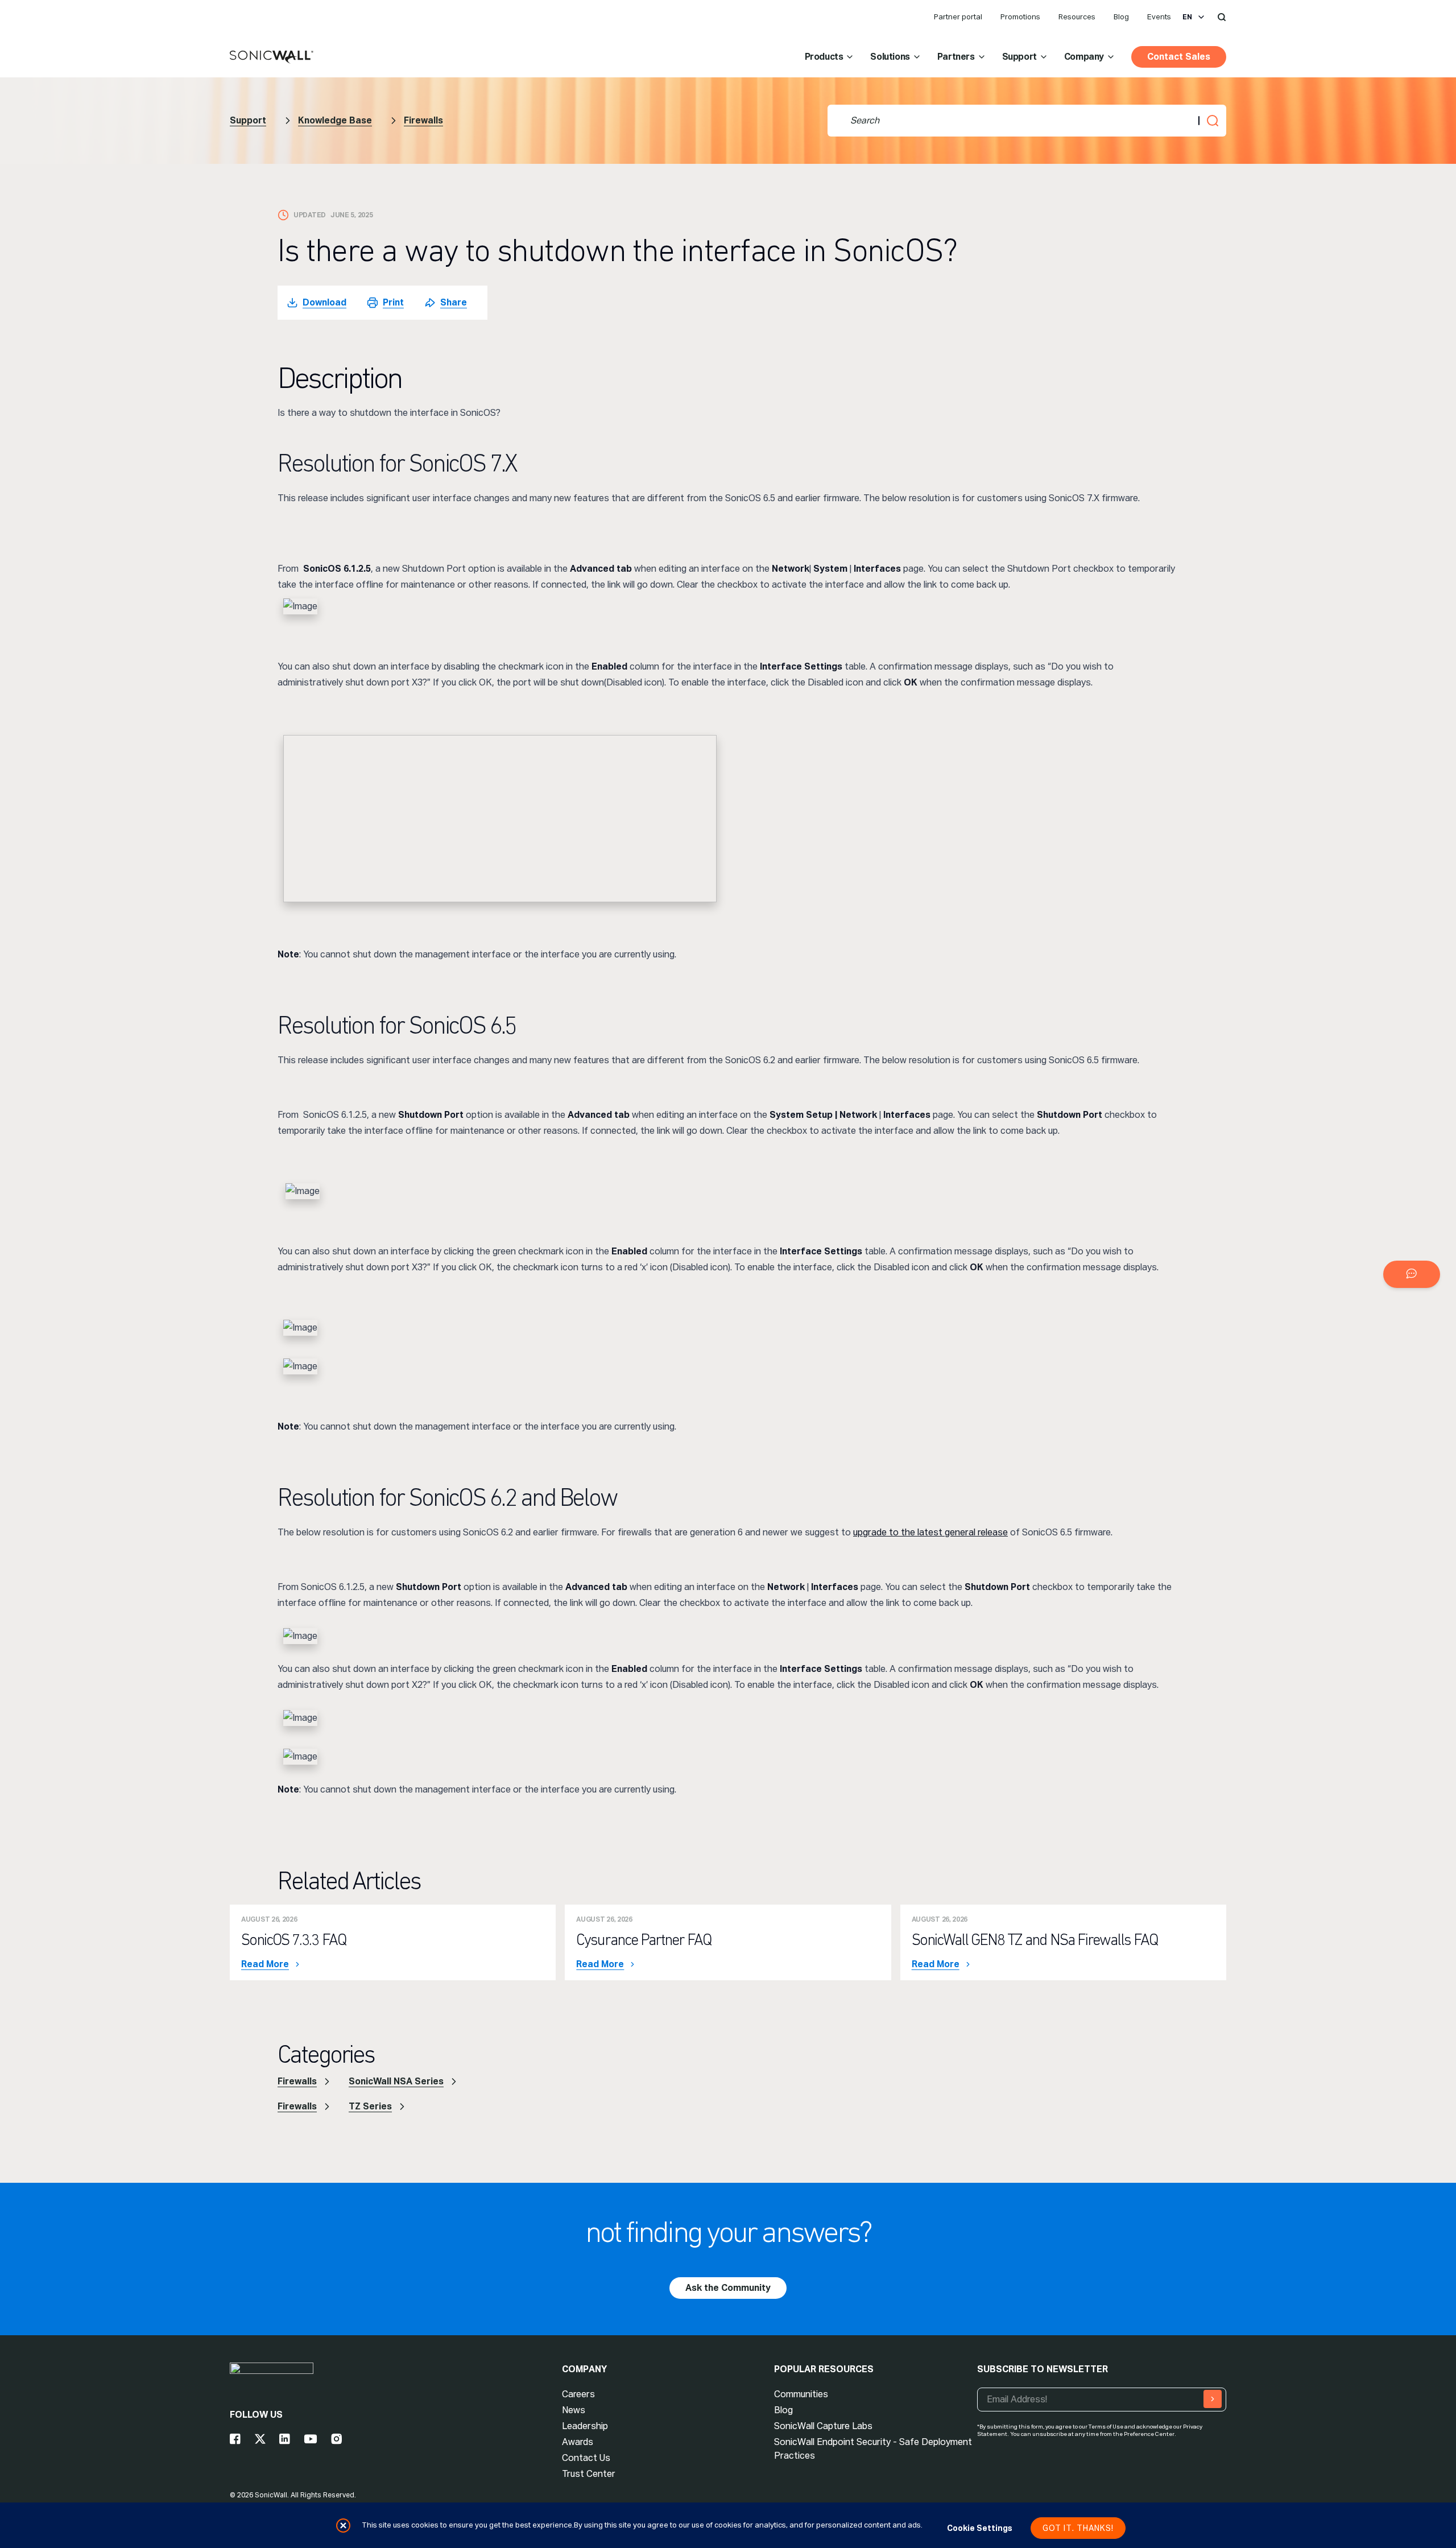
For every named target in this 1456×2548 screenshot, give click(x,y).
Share (454, 302)
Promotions (1020, 17)
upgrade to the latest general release (930, 1532)
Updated (310, 215)
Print (393, 302)
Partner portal (958, 17)
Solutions (890, 57)
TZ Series (370, 2106)
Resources (1077, 17)
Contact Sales (1179, 57)
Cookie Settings (980, 2528)
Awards (578, 2442)
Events (1159, 17)
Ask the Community (728, 2288)
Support (1019, 57)
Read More (265, 1964)
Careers (578, 2394)
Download (324, 302)
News (574, 2410)
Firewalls (423, 120)
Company (1084, 57)
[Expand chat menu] (1412, 1274)
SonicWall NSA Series (396, 2081)
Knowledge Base (335, 120)
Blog (1121, 17)
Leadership (585, 2426)
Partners (956, 57)
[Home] (272, 57)
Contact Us (586, 2458)
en (1187, 17)
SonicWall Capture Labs (823, 2426)
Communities (801, 2394)
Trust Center (589, 2474)
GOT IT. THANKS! (1078, 2528)
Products (824, 57)
